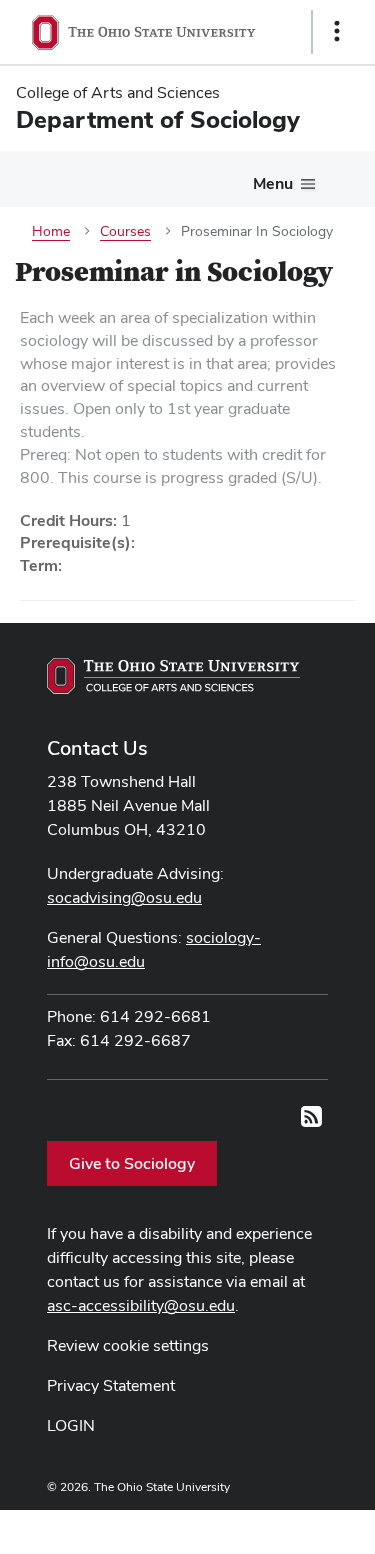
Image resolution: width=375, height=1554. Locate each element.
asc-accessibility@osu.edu (141, 1305)
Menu (273, 183)
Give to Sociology (132, 1163)
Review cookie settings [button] (128, 1345)
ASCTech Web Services (266, 1527)
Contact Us (97, 748)
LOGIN (71, 1425)
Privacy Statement (111, 1385)
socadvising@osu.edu (124, 897)
